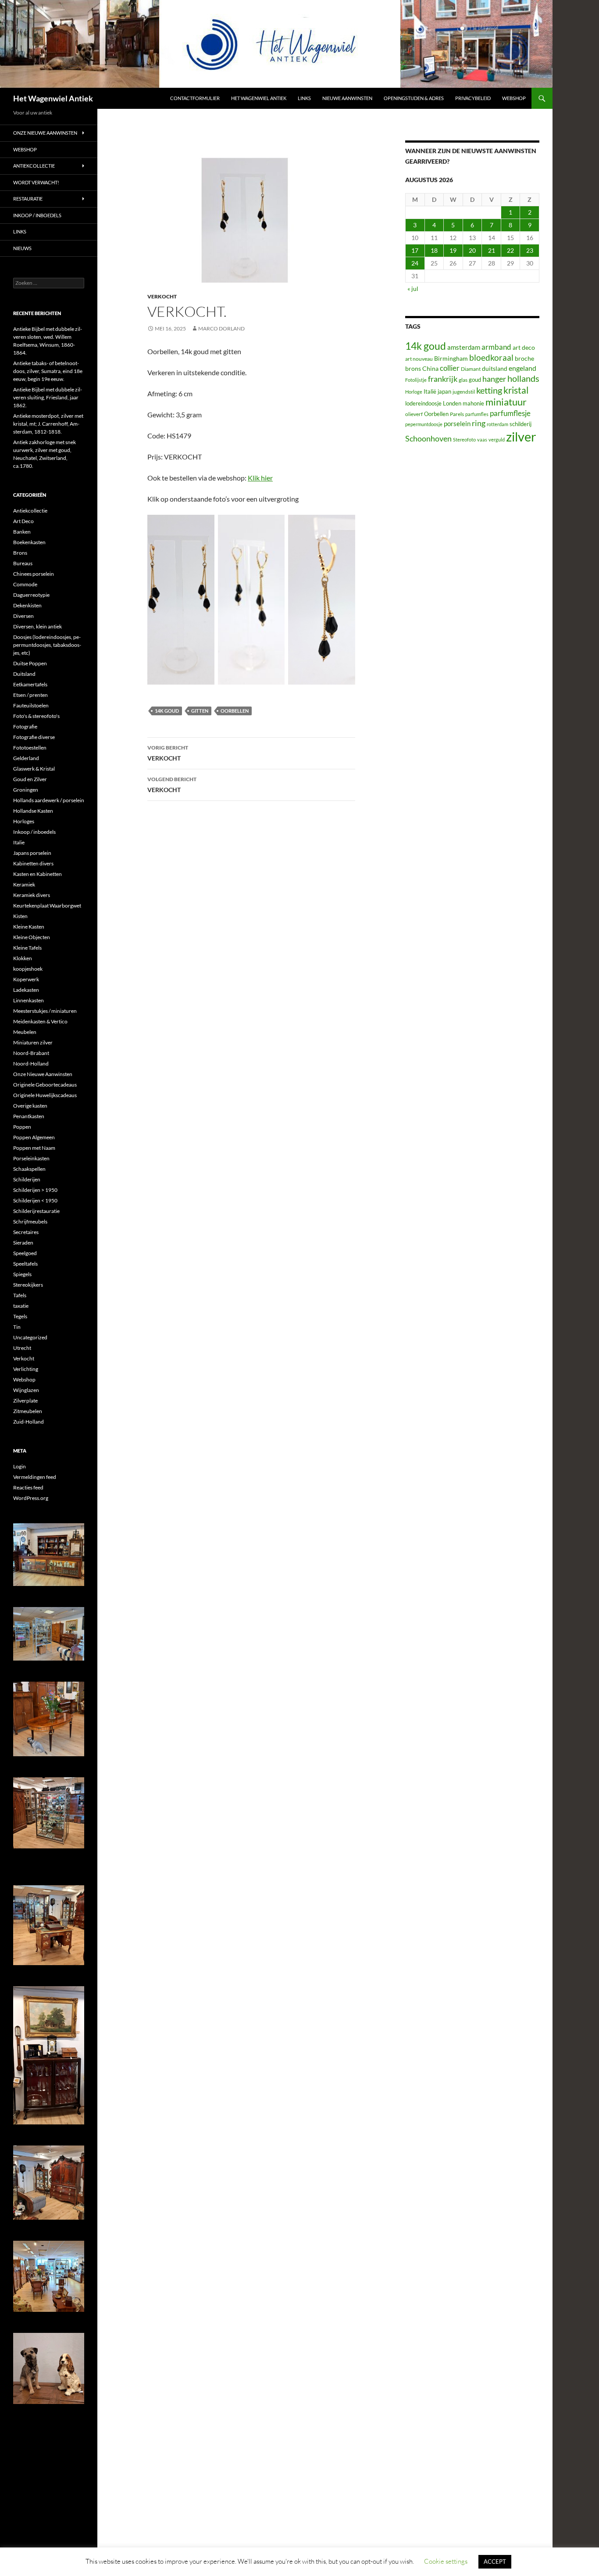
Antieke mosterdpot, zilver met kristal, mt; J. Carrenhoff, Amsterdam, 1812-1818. (48, 424)
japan (444, 392)
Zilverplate (25, 1401)
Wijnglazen (26, 1390)
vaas (482, 439)
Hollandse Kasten (33, 811)
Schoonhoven (428, 438)
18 (434, 250)
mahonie (473, 403)
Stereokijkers (28, 1285)
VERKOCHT (168, 753)
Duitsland (24, 674)
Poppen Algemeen (34, 1137)
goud (475, 380)
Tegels (20, 1316)
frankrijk (443, 379)
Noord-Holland (31, 1064)
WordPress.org (31, 1498)
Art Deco (23, 521)
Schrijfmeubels (30, 1222)
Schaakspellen (29, 1169)
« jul (413, 289)
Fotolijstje (416, 380)
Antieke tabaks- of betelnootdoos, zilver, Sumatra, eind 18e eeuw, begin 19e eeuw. (48, 371)
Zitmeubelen (28, 1411)
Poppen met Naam (34, 1148)
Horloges (24, 821)
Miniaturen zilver (33, 1042)
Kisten (20, 916)
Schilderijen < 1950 (35, 1200)
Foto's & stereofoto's (36, 716)
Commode (25, 584)
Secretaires (26, 1232)
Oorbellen (235, 711)
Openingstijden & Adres (414, 98)
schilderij (521, 424)
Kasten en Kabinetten (37, 874)
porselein (457, 423)
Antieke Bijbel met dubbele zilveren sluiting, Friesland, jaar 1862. (48, 397)
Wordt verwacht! (36, 182)
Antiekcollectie (34, 166)
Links (304, 98)
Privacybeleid (473, 98)
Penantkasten (29, 1116)
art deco (524, 347)
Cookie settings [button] (446, 2561)
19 (453, 250)
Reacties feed (28, 1487)
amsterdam (464, 347)
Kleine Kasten (29, 927)
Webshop (514, 98)
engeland (522, 368)
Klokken (23, 958)
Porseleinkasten (31, 1158)
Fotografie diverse (34, 737)
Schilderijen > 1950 (35, 1190)
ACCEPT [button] (495, 2562)
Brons (20, 553)
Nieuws (22, 248)
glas (463, 380)
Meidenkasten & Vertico (40, 1021)
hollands (523, 378)
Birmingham (451, 358)
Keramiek (24, 884)
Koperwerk (26, 979)
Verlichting (26, 1369)
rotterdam (497, 424)
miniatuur (506, 402)
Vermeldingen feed (35, 1477)
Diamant (471, 369)
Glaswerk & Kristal (34, 769)
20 (472, 250)
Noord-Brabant (31, 1053)
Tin (17, 1327)
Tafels (20, 1295)
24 (415, 263)
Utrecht (22, 1348)
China (430, 368)
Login (20, 1466)
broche (524, 358)
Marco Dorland (221, 328)
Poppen (22, 1127)
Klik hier (260, 478)
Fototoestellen (30, 748)
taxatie (21, 1306)
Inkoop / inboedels (37, 215)
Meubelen (25, 1032)
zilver (521, 436)
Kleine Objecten (32, 937)
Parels (457, 414)
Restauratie (28, 199)
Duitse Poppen (30, 663)
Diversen (23, 616)
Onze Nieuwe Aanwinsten (45, 133)
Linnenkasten (29, 1000)
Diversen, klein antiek (37, 626)
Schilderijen (27, 1179)
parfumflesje (510, 413)
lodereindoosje (423, 403)
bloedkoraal (491, 357)
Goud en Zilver (30, 779)
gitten (200, 711)
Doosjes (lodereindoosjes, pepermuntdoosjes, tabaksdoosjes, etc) (47, 645)
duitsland (495, 368)
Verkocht (162, 296)
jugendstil (464, 392)
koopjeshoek (28, 969)
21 (492, 250)
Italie (19, 842)
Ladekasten (26, 990)
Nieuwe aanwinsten (347, 98)
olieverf (414, 414)
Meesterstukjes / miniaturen (45, 1011)
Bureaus (23, 563)
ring (479, 423)
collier (450, 368)
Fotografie (25, 727)
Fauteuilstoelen (31, 705)
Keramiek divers (32, 895)
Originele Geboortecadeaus (45, 1085)
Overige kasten (30, 1106)
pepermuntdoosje (424, 424)
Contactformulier (195, 98)
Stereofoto (464, 439)
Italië (430, 391)
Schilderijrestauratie (36, 1211)
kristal (516, 390)
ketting (489, 390)
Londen (452, 404)
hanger (494, 379)
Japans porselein (32, 853)
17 (415, 250)
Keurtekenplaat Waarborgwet (47, 906)
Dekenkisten (27, 605)
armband (496, 347)
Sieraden (23, 1243)
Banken (22, 532)
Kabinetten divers (33, 863)
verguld (497, 439)
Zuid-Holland (29, 1422)
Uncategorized (30, 1337)
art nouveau (419, 359)
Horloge (414, 392)
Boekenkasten (29, 542)
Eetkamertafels (30, 684)
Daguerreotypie (31, 595)
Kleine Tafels (27, 948)
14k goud (167, 711)
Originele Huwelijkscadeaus (45, 1095)
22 (510, 250)
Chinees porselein (34, 574)
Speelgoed (25, 1253)
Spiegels (22, 1274)
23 (530, 250)
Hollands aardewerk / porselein (49, 800)
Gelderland (26, 758)
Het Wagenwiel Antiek (53, 98)
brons (413, 368)
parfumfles (477, 414)
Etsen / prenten (30, 695)
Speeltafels (25, 1264)
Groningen (26, 790)
